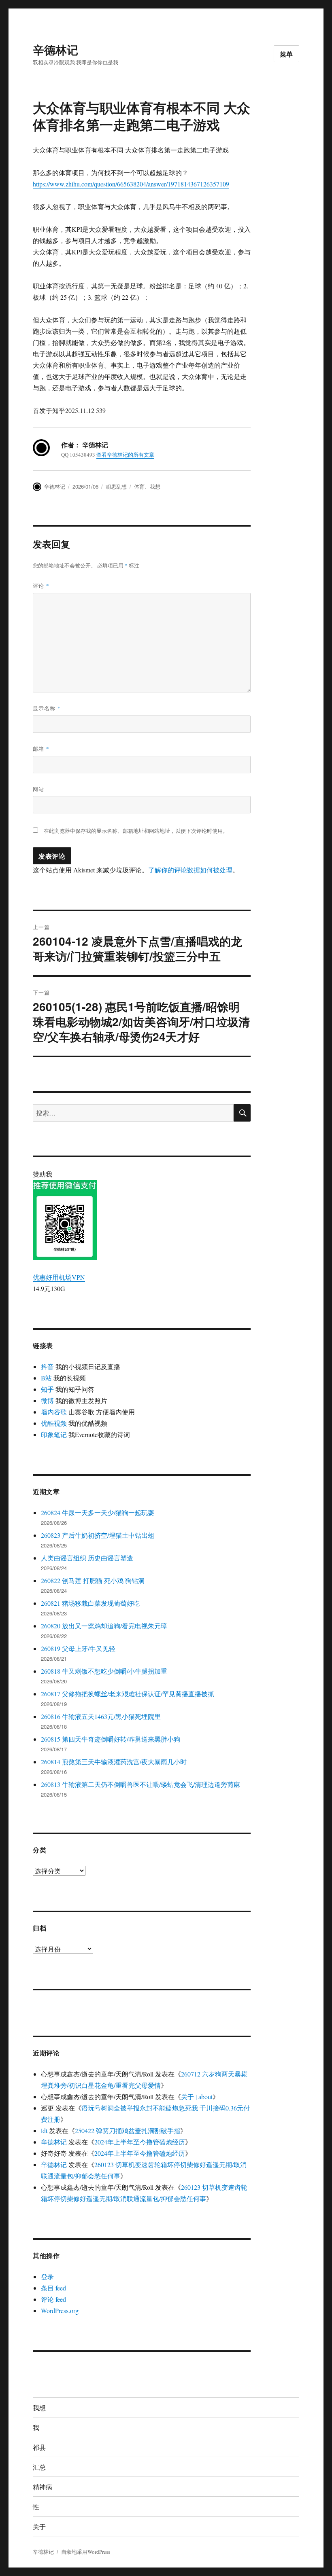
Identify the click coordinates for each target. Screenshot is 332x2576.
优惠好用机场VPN (59, 1277)
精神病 (43, 2487)
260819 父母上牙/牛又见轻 (78, 1648)
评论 (41, 585)
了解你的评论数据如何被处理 (190, 870)
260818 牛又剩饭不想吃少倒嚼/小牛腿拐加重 (104, 1671)
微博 (47, 1400)
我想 (155, 486)
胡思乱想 (116, 486)
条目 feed (53, 2288)
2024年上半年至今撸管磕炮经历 (140, 2142)
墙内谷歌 (54, 1412)
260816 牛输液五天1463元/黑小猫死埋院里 (101, 1716)
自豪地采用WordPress (86, 2552)
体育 (139, 486)
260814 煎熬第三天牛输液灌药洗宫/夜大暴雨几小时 (114, 1762)
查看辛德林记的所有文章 (125, 455)
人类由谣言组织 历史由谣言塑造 (87, 1558)
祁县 (39, 2447)
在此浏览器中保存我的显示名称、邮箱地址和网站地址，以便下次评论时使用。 (136, 831)
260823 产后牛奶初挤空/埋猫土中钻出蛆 (98, 1535)
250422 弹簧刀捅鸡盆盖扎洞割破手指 (128, 2130)
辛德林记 (55, 50)
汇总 (39, 2467)
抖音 (47, 1366)
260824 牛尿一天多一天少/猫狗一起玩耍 (98, 1512)
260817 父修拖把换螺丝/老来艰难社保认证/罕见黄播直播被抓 (128, 1694)
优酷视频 (54, 1423)
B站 (46, 1378)
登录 (47, 2276)
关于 (39, 2526)
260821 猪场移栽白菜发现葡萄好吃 (90, 1603)
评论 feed (53, 2299)
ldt (44, 2130)
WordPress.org (60, 2310)
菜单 (287, 54)
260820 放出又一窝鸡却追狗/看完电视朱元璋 (104, 1626)
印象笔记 (54, 1434)
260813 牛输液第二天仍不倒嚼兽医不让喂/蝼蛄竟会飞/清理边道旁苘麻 (140, 1784)
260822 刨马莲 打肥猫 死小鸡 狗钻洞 (93, 1580)
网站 (38, 789)
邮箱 (41, 748)
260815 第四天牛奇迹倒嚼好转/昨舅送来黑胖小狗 (111, 1739)
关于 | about (197, 2097)
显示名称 (47, 708)
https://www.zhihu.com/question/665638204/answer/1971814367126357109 (131, 184)
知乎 (47, 1389)
